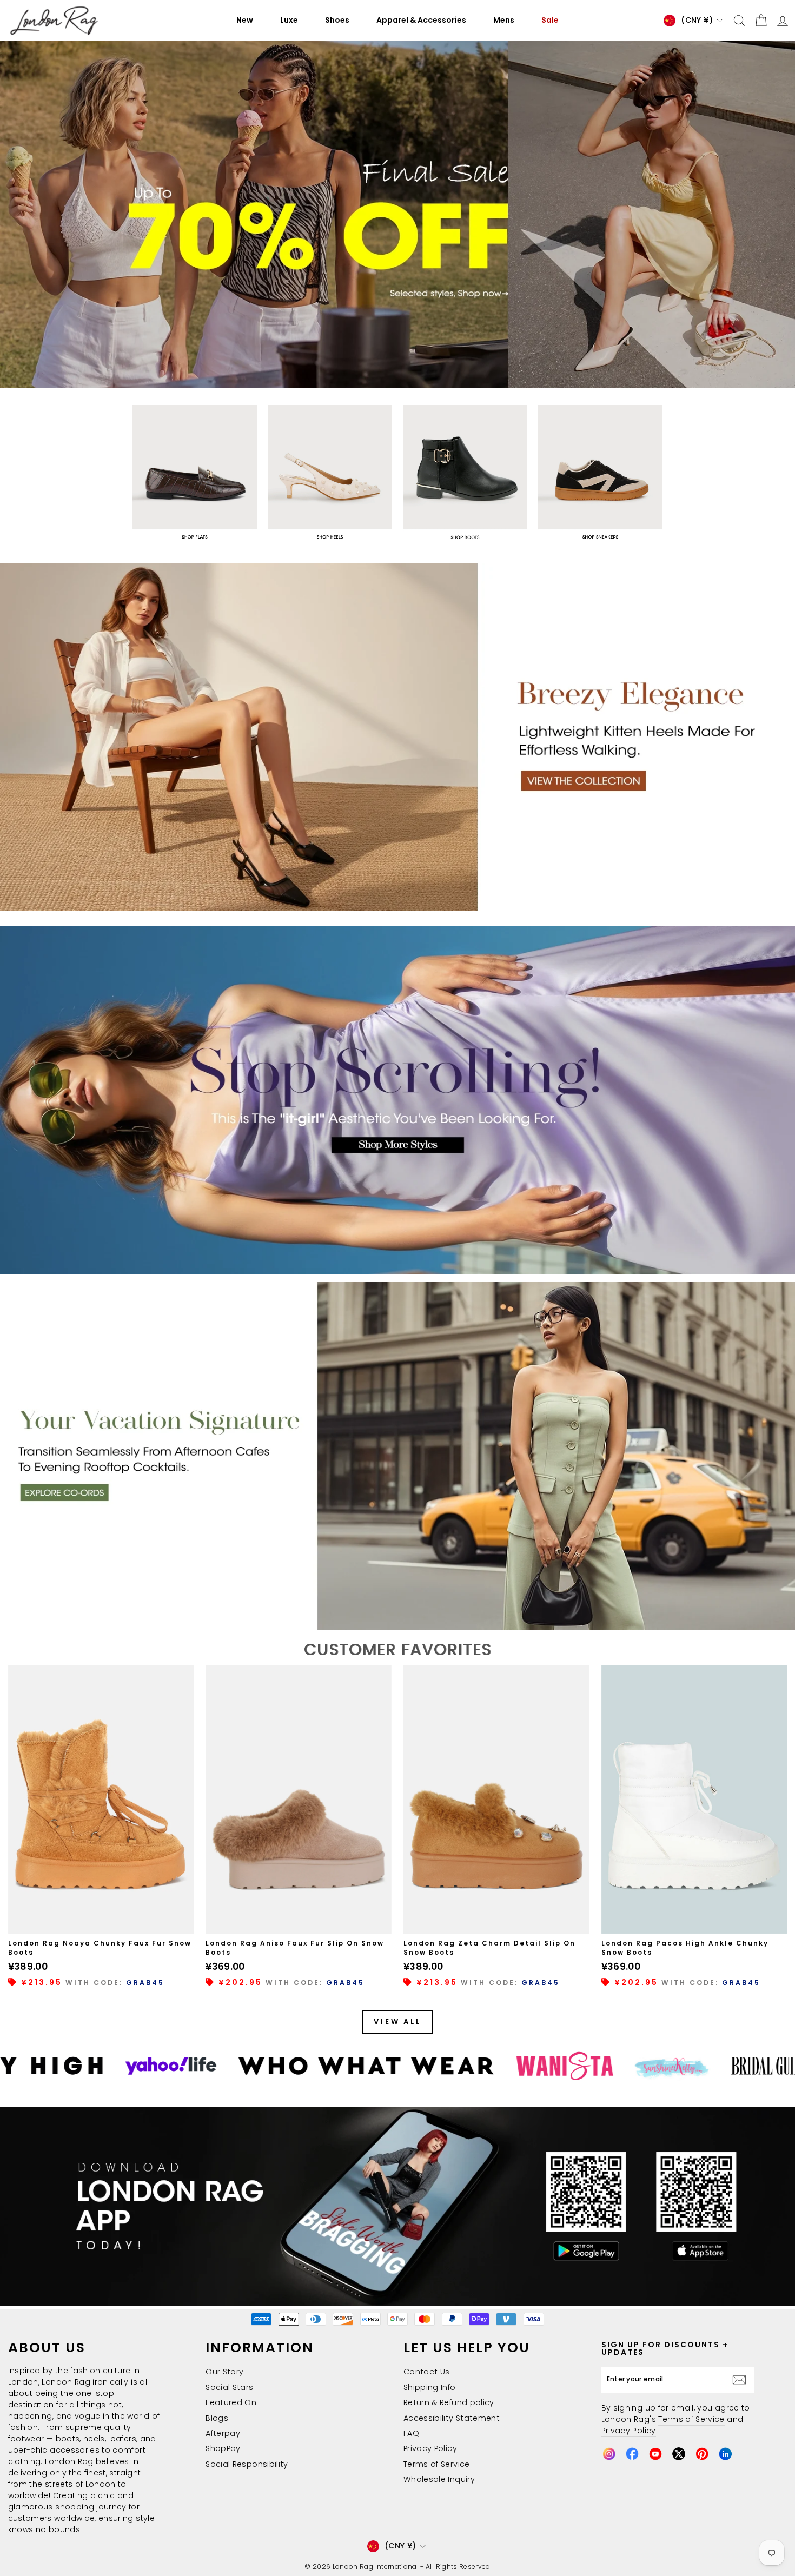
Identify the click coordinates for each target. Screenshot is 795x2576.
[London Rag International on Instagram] (609, 2454)
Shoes (337, 20)
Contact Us (427, 2372)
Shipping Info (430, 2387)
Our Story (224, 2372)
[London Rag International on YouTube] (655, 2454)
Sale (550, 20)
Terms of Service (437, 2464)
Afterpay (223, 2433)
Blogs (217, 2418)
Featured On (231, 2402)
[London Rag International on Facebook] (632, 2454)
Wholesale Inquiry (439, 2479)
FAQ (411, 2433)
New (245, 20)
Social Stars (229, 2387)
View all (398, 2021)
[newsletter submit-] (742, 2379)
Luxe (289, 20)
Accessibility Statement (452, 2418)
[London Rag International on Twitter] (679, 2454)
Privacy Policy (430, 2448)
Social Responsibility (247, 2464)
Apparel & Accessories (421, 20)
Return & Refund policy (449, 2402)
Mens (504, 20)
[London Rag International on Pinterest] (702, 2454)
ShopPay (223, 2448)
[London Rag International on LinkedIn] (725, 2454)
